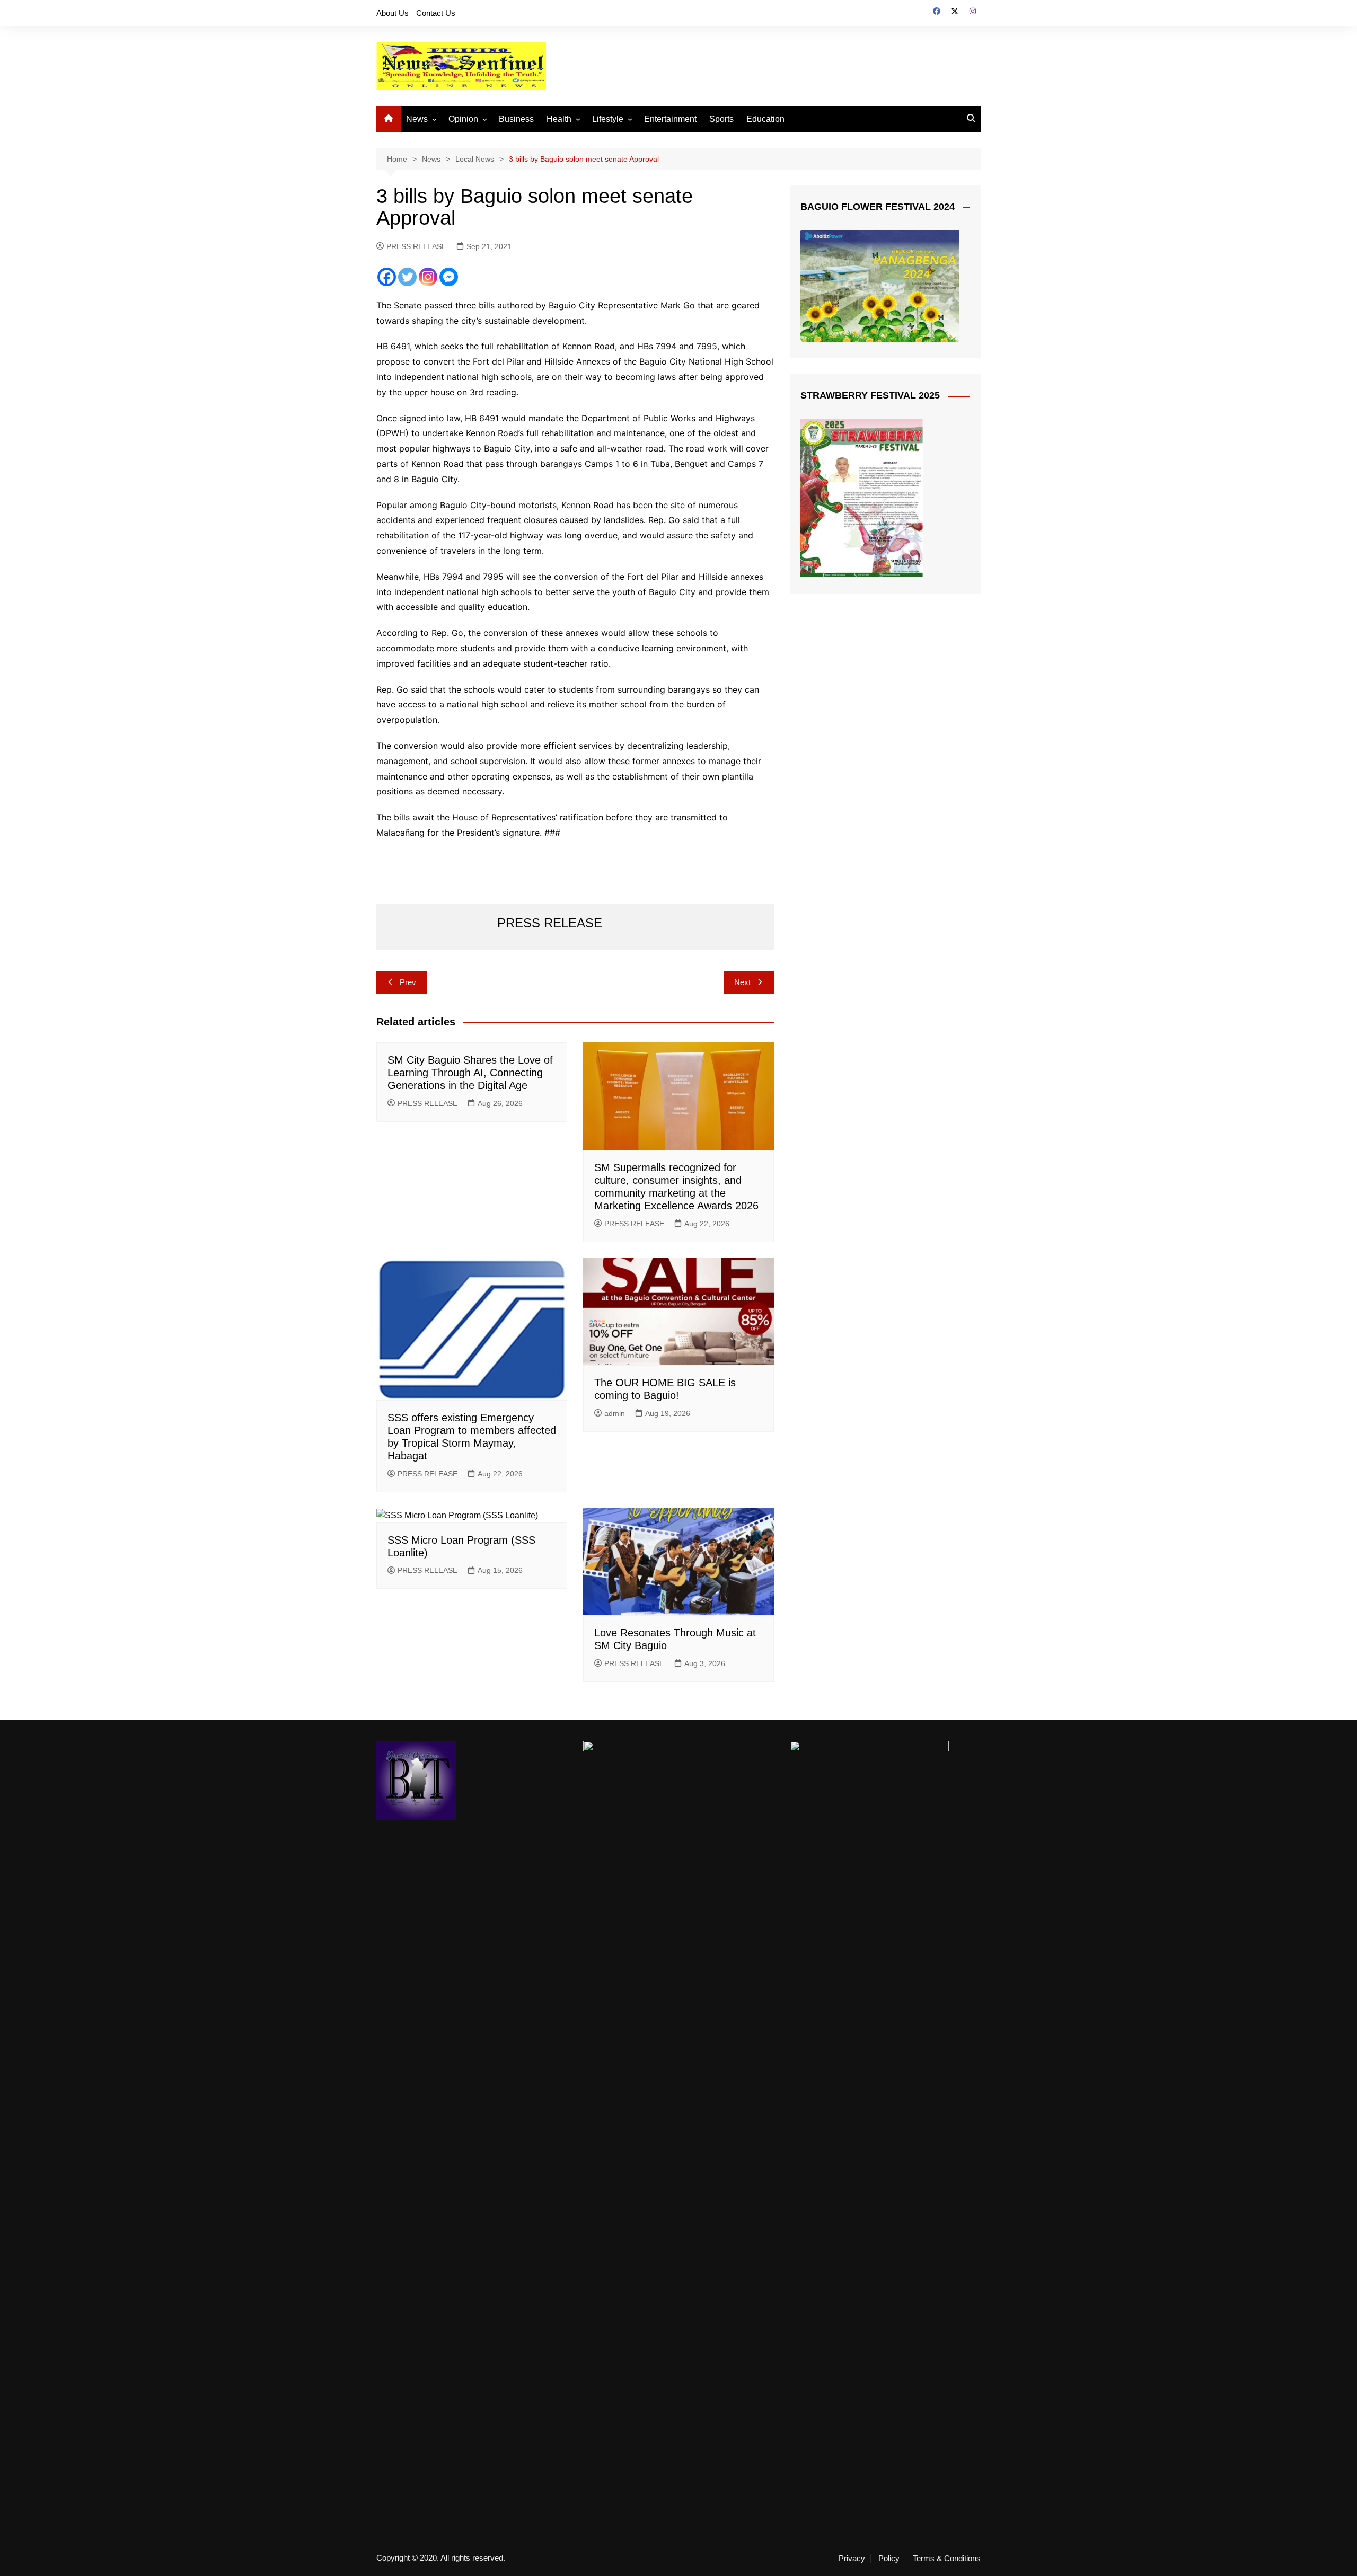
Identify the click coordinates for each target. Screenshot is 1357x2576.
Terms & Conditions (947, 2559)
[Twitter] (407, 277)
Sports (721, 119)
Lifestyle (608, 119)
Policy (889, 2559)
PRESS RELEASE (416, 246)
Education (765, 119)
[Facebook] (387, 277)
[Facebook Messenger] (449, 277)
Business (516, 119)
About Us (393, 13)
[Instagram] (428, 277)
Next (742, 982)
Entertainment (670, 119)
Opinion (463, 119)
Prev (408, 982)
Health (559, 119)
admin (615, 1413)
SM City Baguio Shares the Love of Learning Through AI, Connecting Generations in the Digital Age (470, 1073)
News (417, 119)
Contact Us (436, 13)
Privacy (852, 2559)
